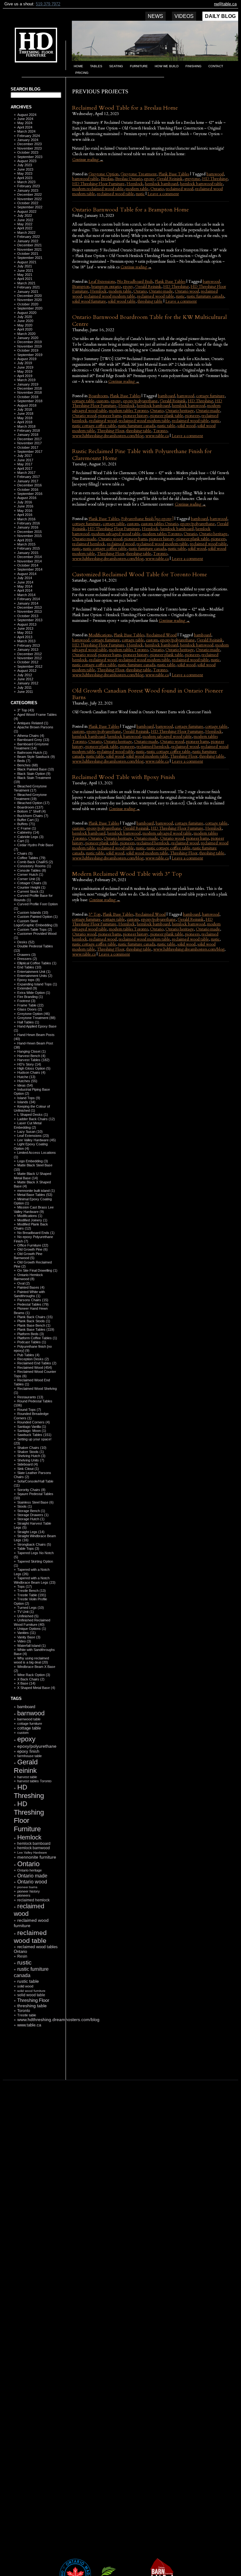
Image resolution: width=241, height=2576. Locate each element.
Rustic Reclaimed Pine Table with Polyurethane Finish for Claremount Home (142, 455)
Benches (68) (28, 765)
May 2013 (25, 633)
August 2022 (27, 211)
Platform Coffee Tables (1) (37, 1338)
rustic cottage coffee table (94, 426)
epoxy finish (28, 1751)
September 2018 (30, 401)
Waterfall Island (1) (32, 1646)
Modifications (100, 635)
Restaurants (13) (30, 1397)
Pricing (82, 73)
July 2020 (25, 317)
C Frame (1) (27, 828)
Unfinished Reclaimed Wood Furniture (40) (32, 1622)
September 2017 (30, 452)
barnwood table (29, 1719)
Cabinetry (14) (28, 832)
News (155, 16)
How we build (167, 66)
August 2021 (27, 262)
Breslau (107, 179)
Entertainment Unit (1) (34, 972)
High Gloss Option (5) (34, 1068)
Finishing (193, 66)
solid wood (25, 1986)
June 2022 (25, 220)
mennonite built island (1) (36, 1191)
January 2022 (28, 241)
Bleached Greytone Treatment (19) (30, 797)
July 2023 (25, 165)
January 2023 (28, 190)
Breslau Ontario (129, 179)
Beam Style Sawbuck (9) (36, 757)
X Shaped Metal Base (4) (36, 1688)
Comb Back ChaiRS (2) (35, 862)
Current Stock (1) (31, 891)
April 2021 (25, 279)
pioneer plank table (167, 416)
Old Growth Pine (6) (32, 1249)
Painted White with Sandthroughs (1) (29, 1294)
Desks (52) (26, 942)
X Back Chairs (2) (31, 1679)
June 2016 (25, 506)
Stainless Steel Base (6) (35, 1502)
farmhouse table (29, 1756)
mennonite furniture (37, 1857)
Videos (184, 16)
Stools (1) (25, 1506)
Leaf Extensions (102, 282)
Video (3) (24, 1641)
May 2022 (25, 224)
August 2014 (27, 574)
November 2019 (29, 346)
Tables (96, 66)
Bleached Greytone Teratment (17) (30, 788)
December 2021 (29, 245)
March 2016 (26, 519)
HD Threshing (31, 47)
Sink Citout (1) (28, 1469)
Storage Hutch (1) (31, 1519)
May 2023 (25, 173)
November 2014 (29, 561)
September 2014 (30, 569)
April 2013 (25, 637)
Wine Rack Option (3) (34, 1675)
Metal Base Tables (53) (35, 1195)
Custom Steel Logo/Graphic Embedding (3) (36, 923)
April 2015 (25, 540)
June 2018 (25, 414)
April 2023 (25, 178)
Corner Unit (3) (29, 879)
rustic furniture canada (205, 296)
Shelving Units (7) (31, 1460)
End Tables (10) (29, 967)
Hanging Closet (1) (32, 1051)
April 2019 (25, 376)
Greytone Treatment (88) (36, 1018)
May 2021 (25, 275)
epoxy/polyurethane (37, 1746)
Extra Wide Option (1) (34, 993)
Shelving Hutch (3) (31, 1456)
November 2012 (29, 658)
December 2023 (29, 144)
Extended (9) (27, 988)
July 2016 (25, 502)
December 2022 (29, 195)
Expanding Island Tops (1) (37, 984)
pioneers (24, 1895)
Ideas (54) (25, 1085)
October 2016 (28, 490)
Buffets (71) (26, 824)
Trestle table (27, 2015)
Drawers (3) (27, 955)
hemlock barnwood (34, 1848)
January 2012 (28, 683)
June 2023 (25, 169)
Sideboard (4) (28, 1464)
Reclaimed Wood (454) (35, 1367)
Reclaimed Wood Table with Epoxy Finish (124, 777)
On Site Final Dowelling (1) (37, 1270)
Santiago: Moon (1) (32, 1431)
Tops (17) (25, 1587)
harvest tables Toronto (34, 1781)
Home (78, 66)
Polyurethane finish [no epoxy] (147, 519)
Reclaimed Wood (161, 635)
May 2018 (25, 418)
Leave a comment (163, 194)
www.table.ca (29, 2025)
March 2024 (26, 131)
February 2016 (29, 523)
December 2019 (29, 342)
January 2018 (28, 435)
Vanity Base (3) (29, 1637)
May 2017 (25, 464)
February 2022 (29, 237)
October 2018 (28, 397)
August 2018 (27, 405)
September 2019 (30, 355)
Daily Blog (220, 16)
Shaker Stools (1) (31, 1452)
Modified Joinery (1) (32, 1220)
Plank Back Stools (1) (34, 1321)
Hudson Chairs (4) (31, 1072)
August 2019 (27, 359)
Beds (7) (24, 761)
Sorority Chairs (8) (31, 1490)
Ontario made (32, 1876)
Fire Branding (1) (30, 997)
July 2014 (25, 578)
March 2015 (26, 544)
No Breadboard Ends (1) (36, 1233)
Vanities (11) (27, 1633)
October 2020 (28, 304)
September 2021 (30, 258)
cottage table (29, 1728)
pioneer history (29, 1891)
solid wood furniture (31, 1991)
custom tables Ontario (160, 524)
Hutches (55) (27, 1081)
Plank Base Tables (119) (36, 1329)
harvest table (27, 1777)
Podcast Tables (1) (32, 1342)
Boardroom (98, 396)
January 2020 (28, 338)
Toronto (24, 2011)
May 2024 (25, 123)
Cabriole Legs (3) (30, 837)
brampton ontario (106, 287)
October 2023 (28, 152)
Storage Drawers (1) (33, 1515)
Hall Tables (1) (28, 1022)
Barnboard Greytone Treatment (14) (31, 746)
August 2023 (27, 161)
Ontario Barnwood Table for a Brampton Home (131, 210)
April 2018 (25, 422)
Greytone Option (104, 174)
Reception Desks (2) (33, 1359)
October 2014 (28, 565)
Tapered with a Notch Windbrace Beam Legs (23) (35, 1580)
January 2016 (28, 527)
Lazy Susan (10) (30, 1132)
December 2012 (29, 654)
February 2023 (29, 186)
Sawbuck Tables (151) (34, 1435)
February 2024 (29, 136)
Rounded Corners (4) (34, 1422)
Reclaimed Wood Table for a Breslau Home (125, 108)
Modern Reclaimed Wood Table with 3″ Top (127, 874)
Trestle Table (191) (32, 1595)
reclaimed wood (179, 189)
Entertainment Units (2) (35, 976)
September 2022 (30, 207)
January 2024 (28, 140)
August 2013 (27, 624)
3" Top (95, 914)
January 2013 (28, 649)
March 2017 (26, 473)
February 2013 (29, 645)
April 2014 (25, 590)
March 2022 (26, 233)
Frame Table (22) (30, 1005)
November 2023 (29, 148)
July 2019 (25, 363)
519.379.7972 (48, 4)
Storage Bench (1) (31, 1511)
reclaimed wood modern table (110, 296)
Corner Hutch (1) (30, 874)
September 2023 (30, 157)
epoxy (26, 1739)
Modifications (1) (30, 1216)
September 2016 (30, 494)
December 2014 (29, 557)
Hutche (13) (26, 1077)
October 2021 (28, 254)
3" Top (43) (26, 710)
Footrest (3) (26, 1001)
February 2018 (29, 430)
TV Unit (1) (26, 1612)
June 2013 (25, 628)
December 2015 (29, 532)
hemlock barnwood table (201, 184)
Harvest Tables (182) (33, 1060)
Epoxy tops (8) (29, 980)
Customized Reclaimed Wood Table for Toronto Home (140, 575)
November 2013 (29, 611)
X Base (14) (26, 1683)
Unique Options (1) (32, 1629)
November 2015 (29, 536)
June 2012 (25, 679)
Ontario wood (32, 1882)
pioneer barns (27, 1887)
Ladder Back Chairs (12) (36, 1119)
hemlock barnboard (34, 1843)
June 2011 (25, 692)
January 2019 (28, 384)
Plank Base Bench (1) (34, 1325)
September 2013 (30, 620)
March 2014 (26, 595)
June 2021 (25, 271)
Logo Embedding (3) (33, 1161)
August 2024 (27, 115)
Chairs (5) (25, 853)
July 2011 (24, 688)
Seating (116, 66)
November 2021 (29, 249)
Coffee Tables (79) (31, 858)
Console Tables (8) (32, 870)
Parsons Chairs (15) (33, 1300)
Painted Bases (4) (31, 1287)
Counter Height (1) (31, 887)
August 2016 (27, 498)
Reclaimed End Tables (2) (37, 1363)
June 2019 (25, 367)
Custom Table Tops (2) (35, 929)
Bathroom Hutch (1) (32, 753)
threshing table (32, 2006)
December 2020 (29, 296)
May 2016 (25, 511)
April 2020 (25, 329)
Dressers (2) (27, 959)
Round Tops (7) (29, 1410)
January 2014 (28, 603)
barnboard (26, 1707)
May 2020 (25, 325)
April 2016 (25, 515)
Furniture (139, 66)
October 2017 (28, 447)
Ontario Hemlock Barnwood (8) (28, 1277)
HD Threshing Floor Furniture (29, 1816)
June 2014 (25, 582)
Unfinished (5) (28, 1616)
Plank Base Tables (174, 174)
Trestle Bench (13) (32, 1591)
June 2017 (25, 460)
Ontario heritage (29, 1870)
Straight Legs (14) (31, 1532)
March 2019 (26, 380)
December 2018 (29, 388)
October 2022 (28, 203)
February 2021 (29, 287)
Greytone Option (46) (34, 1014)
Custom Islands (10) (33, 913)
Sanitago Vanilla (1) (32, 1427)
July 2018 (25, 409)
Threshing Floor (33, 2000)
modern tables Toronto (129, 411)
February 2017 (29, 477)
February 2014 (29, 599)
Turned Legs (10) (31, 1608)
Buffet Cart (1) (28, 820)
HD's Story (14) (29, 1064)
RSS (33, 2065)
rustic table (28, 1981)
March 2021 (26, 283)
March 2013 (26, 641)
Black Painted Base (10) (36, 769)
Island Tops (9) (29, 1098)
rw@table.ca (225, 4)
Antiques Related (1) (33, 723)
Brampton (81, 287)
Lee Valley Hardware (32, 1853)
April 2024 (25, 127)
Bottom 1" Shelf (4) (32, 811)
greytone (192, 179)
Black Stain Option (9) (34, 774)
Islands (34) (26, 1102)
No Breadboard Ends (135, 282)
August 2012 (27, 671)
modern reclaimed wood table (98, 189)
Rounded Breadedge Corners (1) (31, 1416)
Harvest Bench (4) (31, 1056)
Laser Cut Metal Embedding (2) (28, 1125)
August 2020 (27, 313)
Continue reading (88, 160)
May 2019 (25, 371)
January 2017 (28, 481)
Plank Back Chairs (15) (35, 1317)
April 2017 (25, 469)
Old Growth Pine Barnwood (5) (28, 1256)
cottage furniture (30, 1724)
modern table (137, 189)
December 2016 (29, 485)
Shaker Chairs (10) (32, 1448)
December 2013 (29, 607)
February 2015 (29, 548)
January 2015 (28, 553)
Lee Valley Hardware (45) (37, 1140)
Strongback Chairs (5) (34, 1544)
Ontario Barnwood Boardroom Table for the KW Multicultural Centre (150, 321)
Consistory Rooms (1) (34, 866)
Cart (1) (23, 841)
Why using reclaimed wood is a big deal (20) (31, 1660)
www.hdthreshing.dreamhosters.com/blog (58, 2020)
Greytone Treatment (139, 174)
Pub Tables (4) (28, 1355)
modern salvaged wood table (116, 534)
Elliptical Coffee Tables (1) (37, 963)
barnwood (31, 1713)
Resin (22, 1956)
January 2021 (28, 292)
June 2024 (25, 119)
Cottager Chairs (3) (32, 883)
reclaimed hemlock (33, 1900)
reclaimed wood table (115, 194)
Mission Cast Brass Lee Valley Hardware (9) (34, 1209)
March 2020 (26, 334)
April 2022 (25, 228)
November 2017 (29, 443)
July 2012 (25, 675)
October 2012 (28, 662)
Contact (216, 66)
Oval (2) (24, 1283)
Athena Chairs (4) (31, 736)
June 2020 (25, 321)
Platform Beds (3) (31, 1334)
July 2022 (25, 216)
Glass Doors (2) (30, 1009)
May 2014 (25, 586)
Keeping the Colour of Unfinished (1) (32, 1108)
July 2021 (25, 266)
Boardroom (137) (30, 807)
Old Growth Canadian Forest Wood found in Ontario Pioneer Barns (148, 694)
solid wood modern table (147, 756)
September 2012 (30, 666)
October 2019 (28, 350)
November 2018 (29, 392)
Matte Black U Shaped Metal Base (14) (32, 1176)
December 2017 (29, 439)
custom (23, 1733)
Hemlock (29, 1837)
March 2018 (26, 426)
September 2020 (30, 308)
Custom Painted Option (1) (37, 917)
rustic (24, 1962)
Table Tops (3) (28, 1548)
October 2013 (28, 616)
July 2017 (25, 456)
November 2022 (29, 199)
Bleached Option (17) (33, 803)
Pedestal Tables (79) (33, 1304)
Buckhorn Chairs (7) (33, 816)
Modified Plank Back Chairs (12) (31, 1226)
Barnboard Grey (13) (33, 740)
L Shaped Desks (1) (33, 1115)
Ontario (28, 1864)
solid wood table (31, 1995)
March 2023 (26, 182)
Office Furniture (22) (33, 1245)
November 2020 (29, 300)
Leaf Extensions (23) (33, 1136)
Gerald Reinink (26, 1766)
